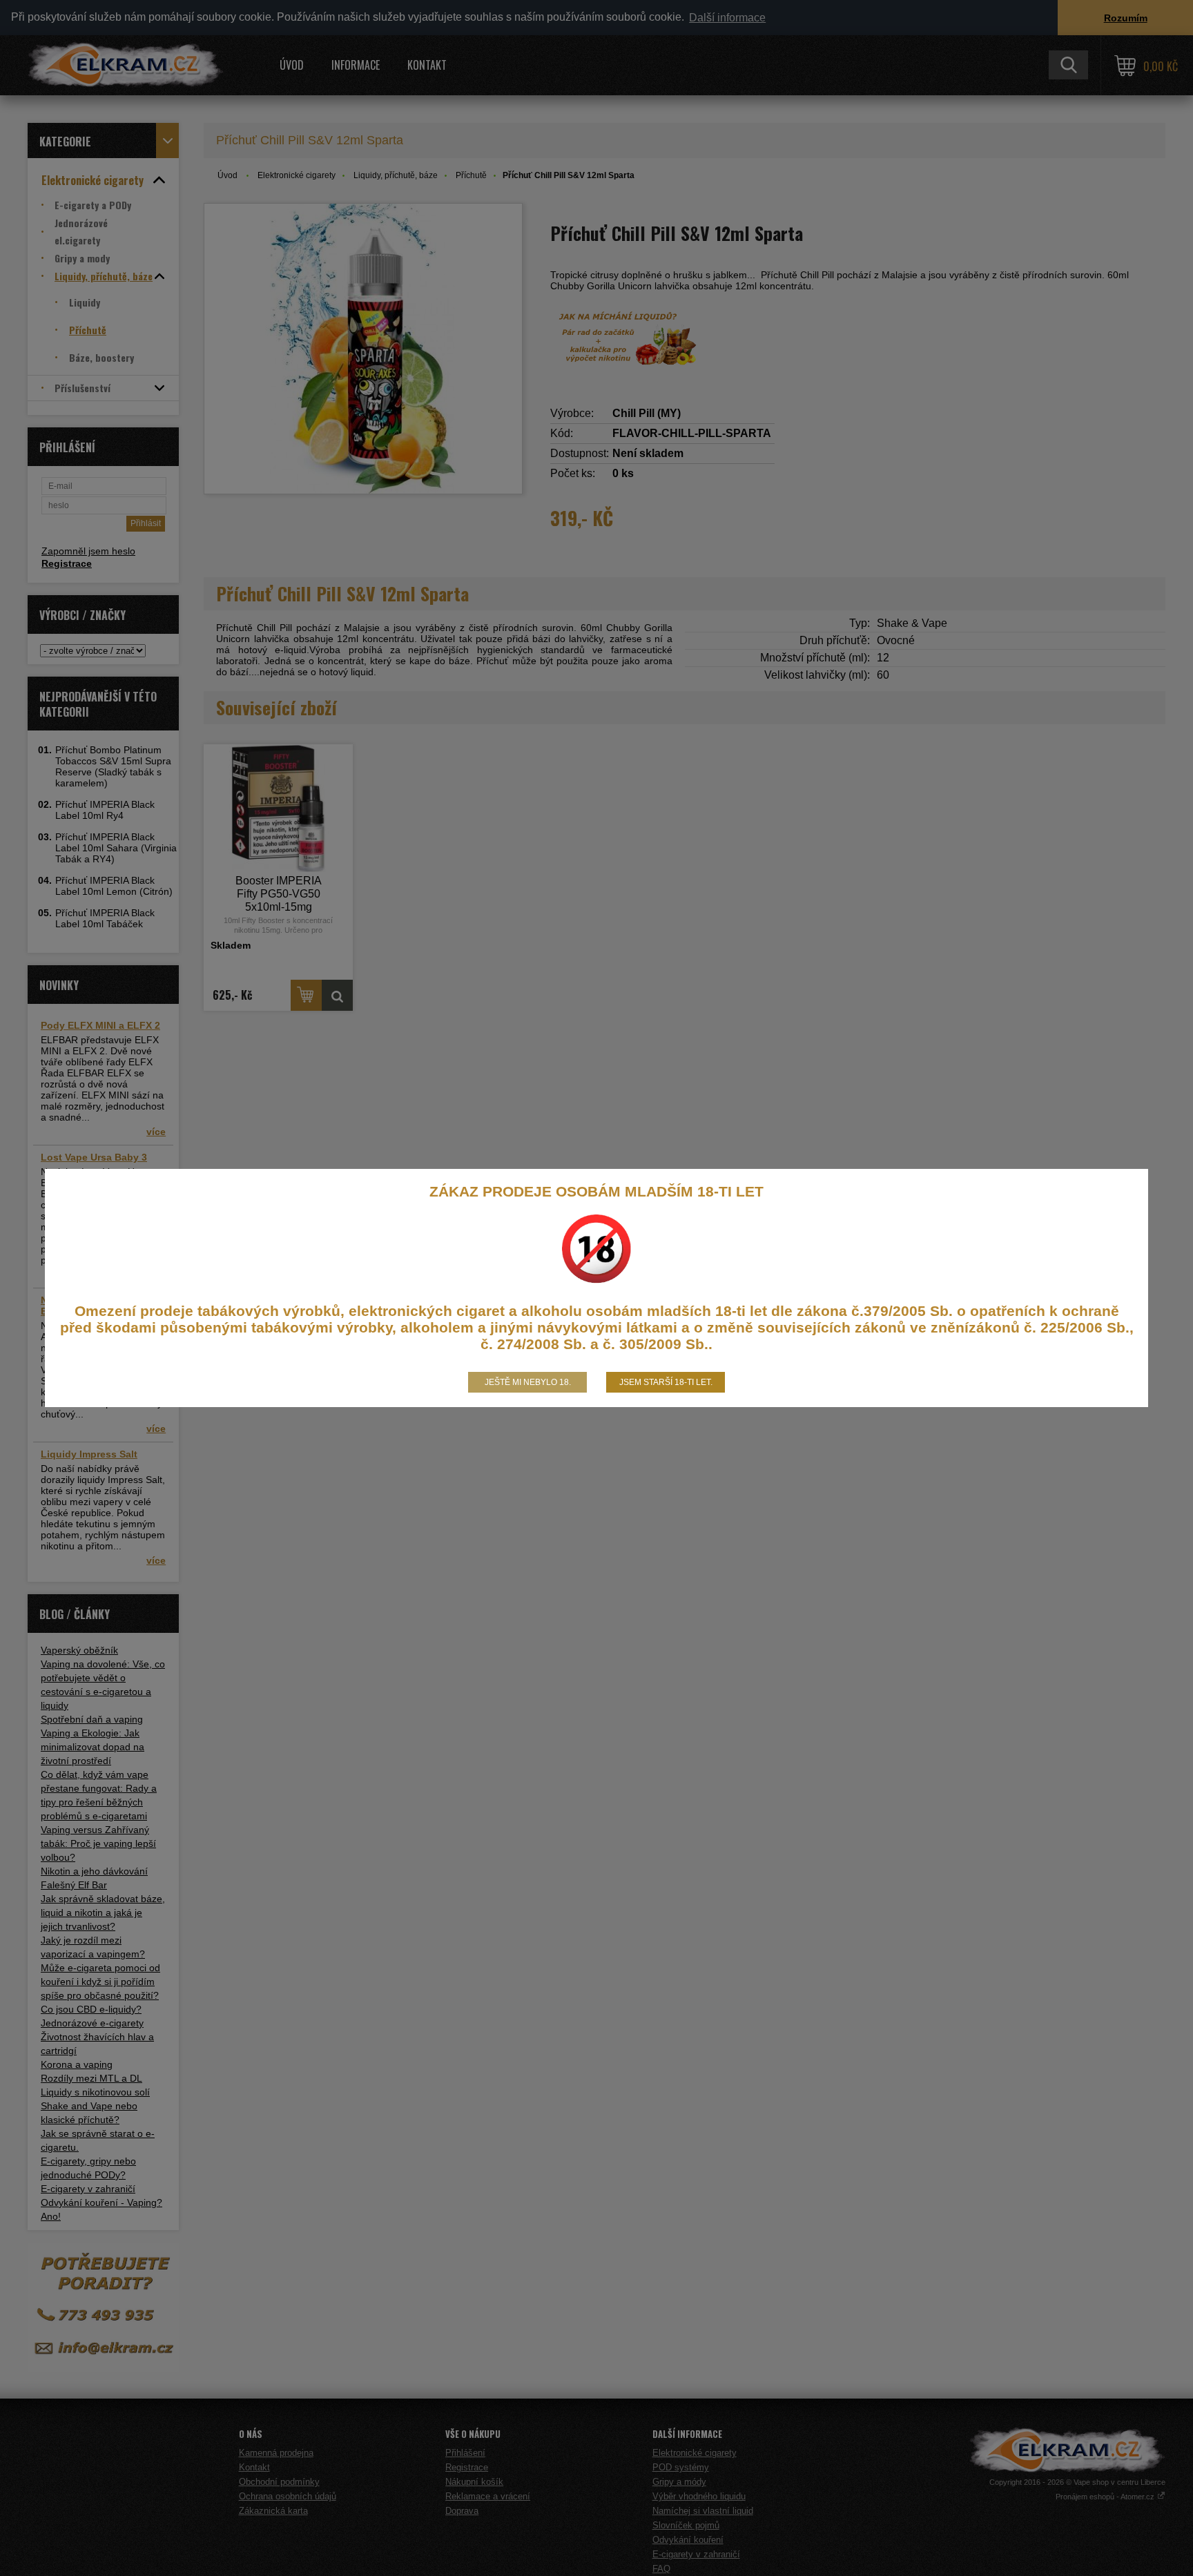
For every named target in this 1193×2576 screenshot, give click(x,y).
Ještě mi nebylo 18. (528, 1382)
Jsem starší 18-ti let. (666, 1382)
